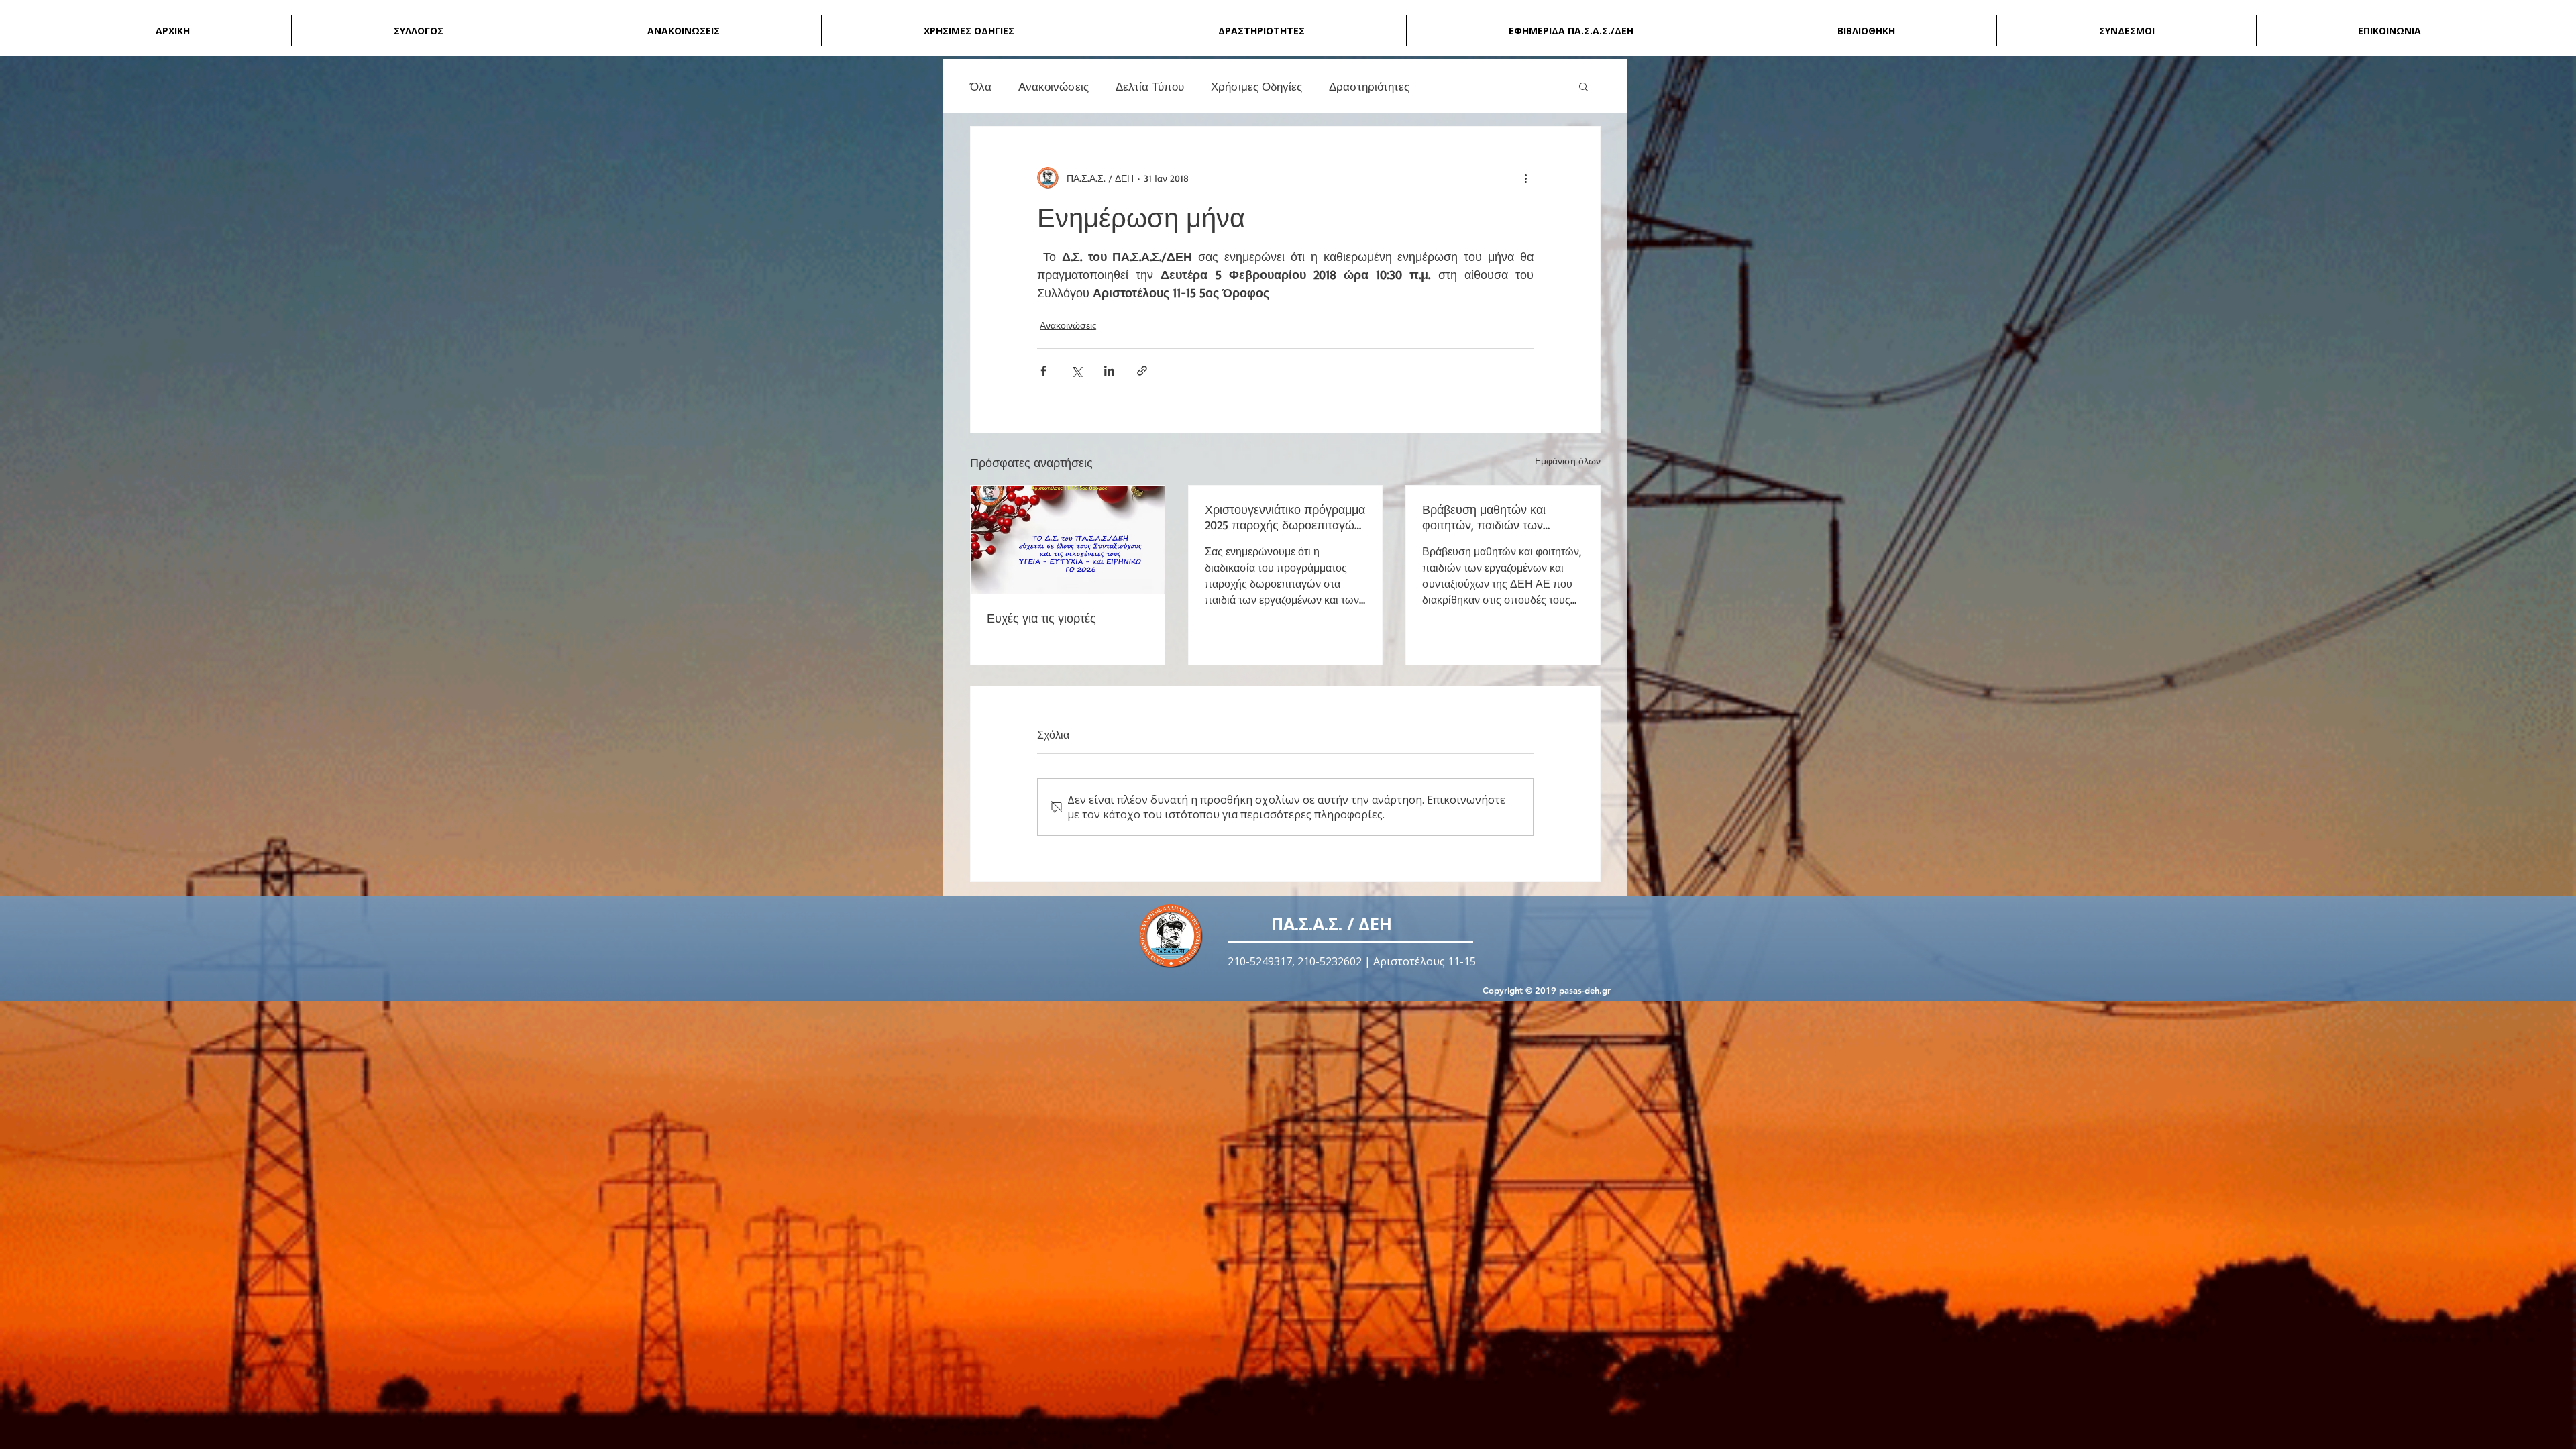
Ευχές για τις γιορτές (1041, 618)
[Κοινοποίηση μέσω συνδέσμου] (1142, 371)
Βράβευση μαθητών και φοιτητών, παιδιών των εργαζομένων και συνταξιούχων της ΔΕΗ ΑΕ (1494, 517)
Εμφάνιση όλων (1568, 461)
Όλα (981, 86)
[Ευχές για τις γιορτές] (1068, 540)
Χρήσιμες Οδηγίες (1256, 86)
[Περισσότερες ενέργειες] (1525, 178)
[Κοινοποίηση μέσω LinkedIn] (1109, 371)
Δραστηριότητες (1369, 86)
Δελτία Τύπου (1150, 86)
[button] (1584, 86)
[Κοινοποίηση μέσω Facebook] (1043, 371)
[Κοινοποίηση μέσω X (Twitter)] (1076, 371)
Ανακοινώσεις (1054, 86)
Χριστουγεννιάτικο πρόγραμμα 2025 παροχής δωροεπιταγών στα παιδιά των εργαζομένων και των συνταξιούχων (1285, 517)
